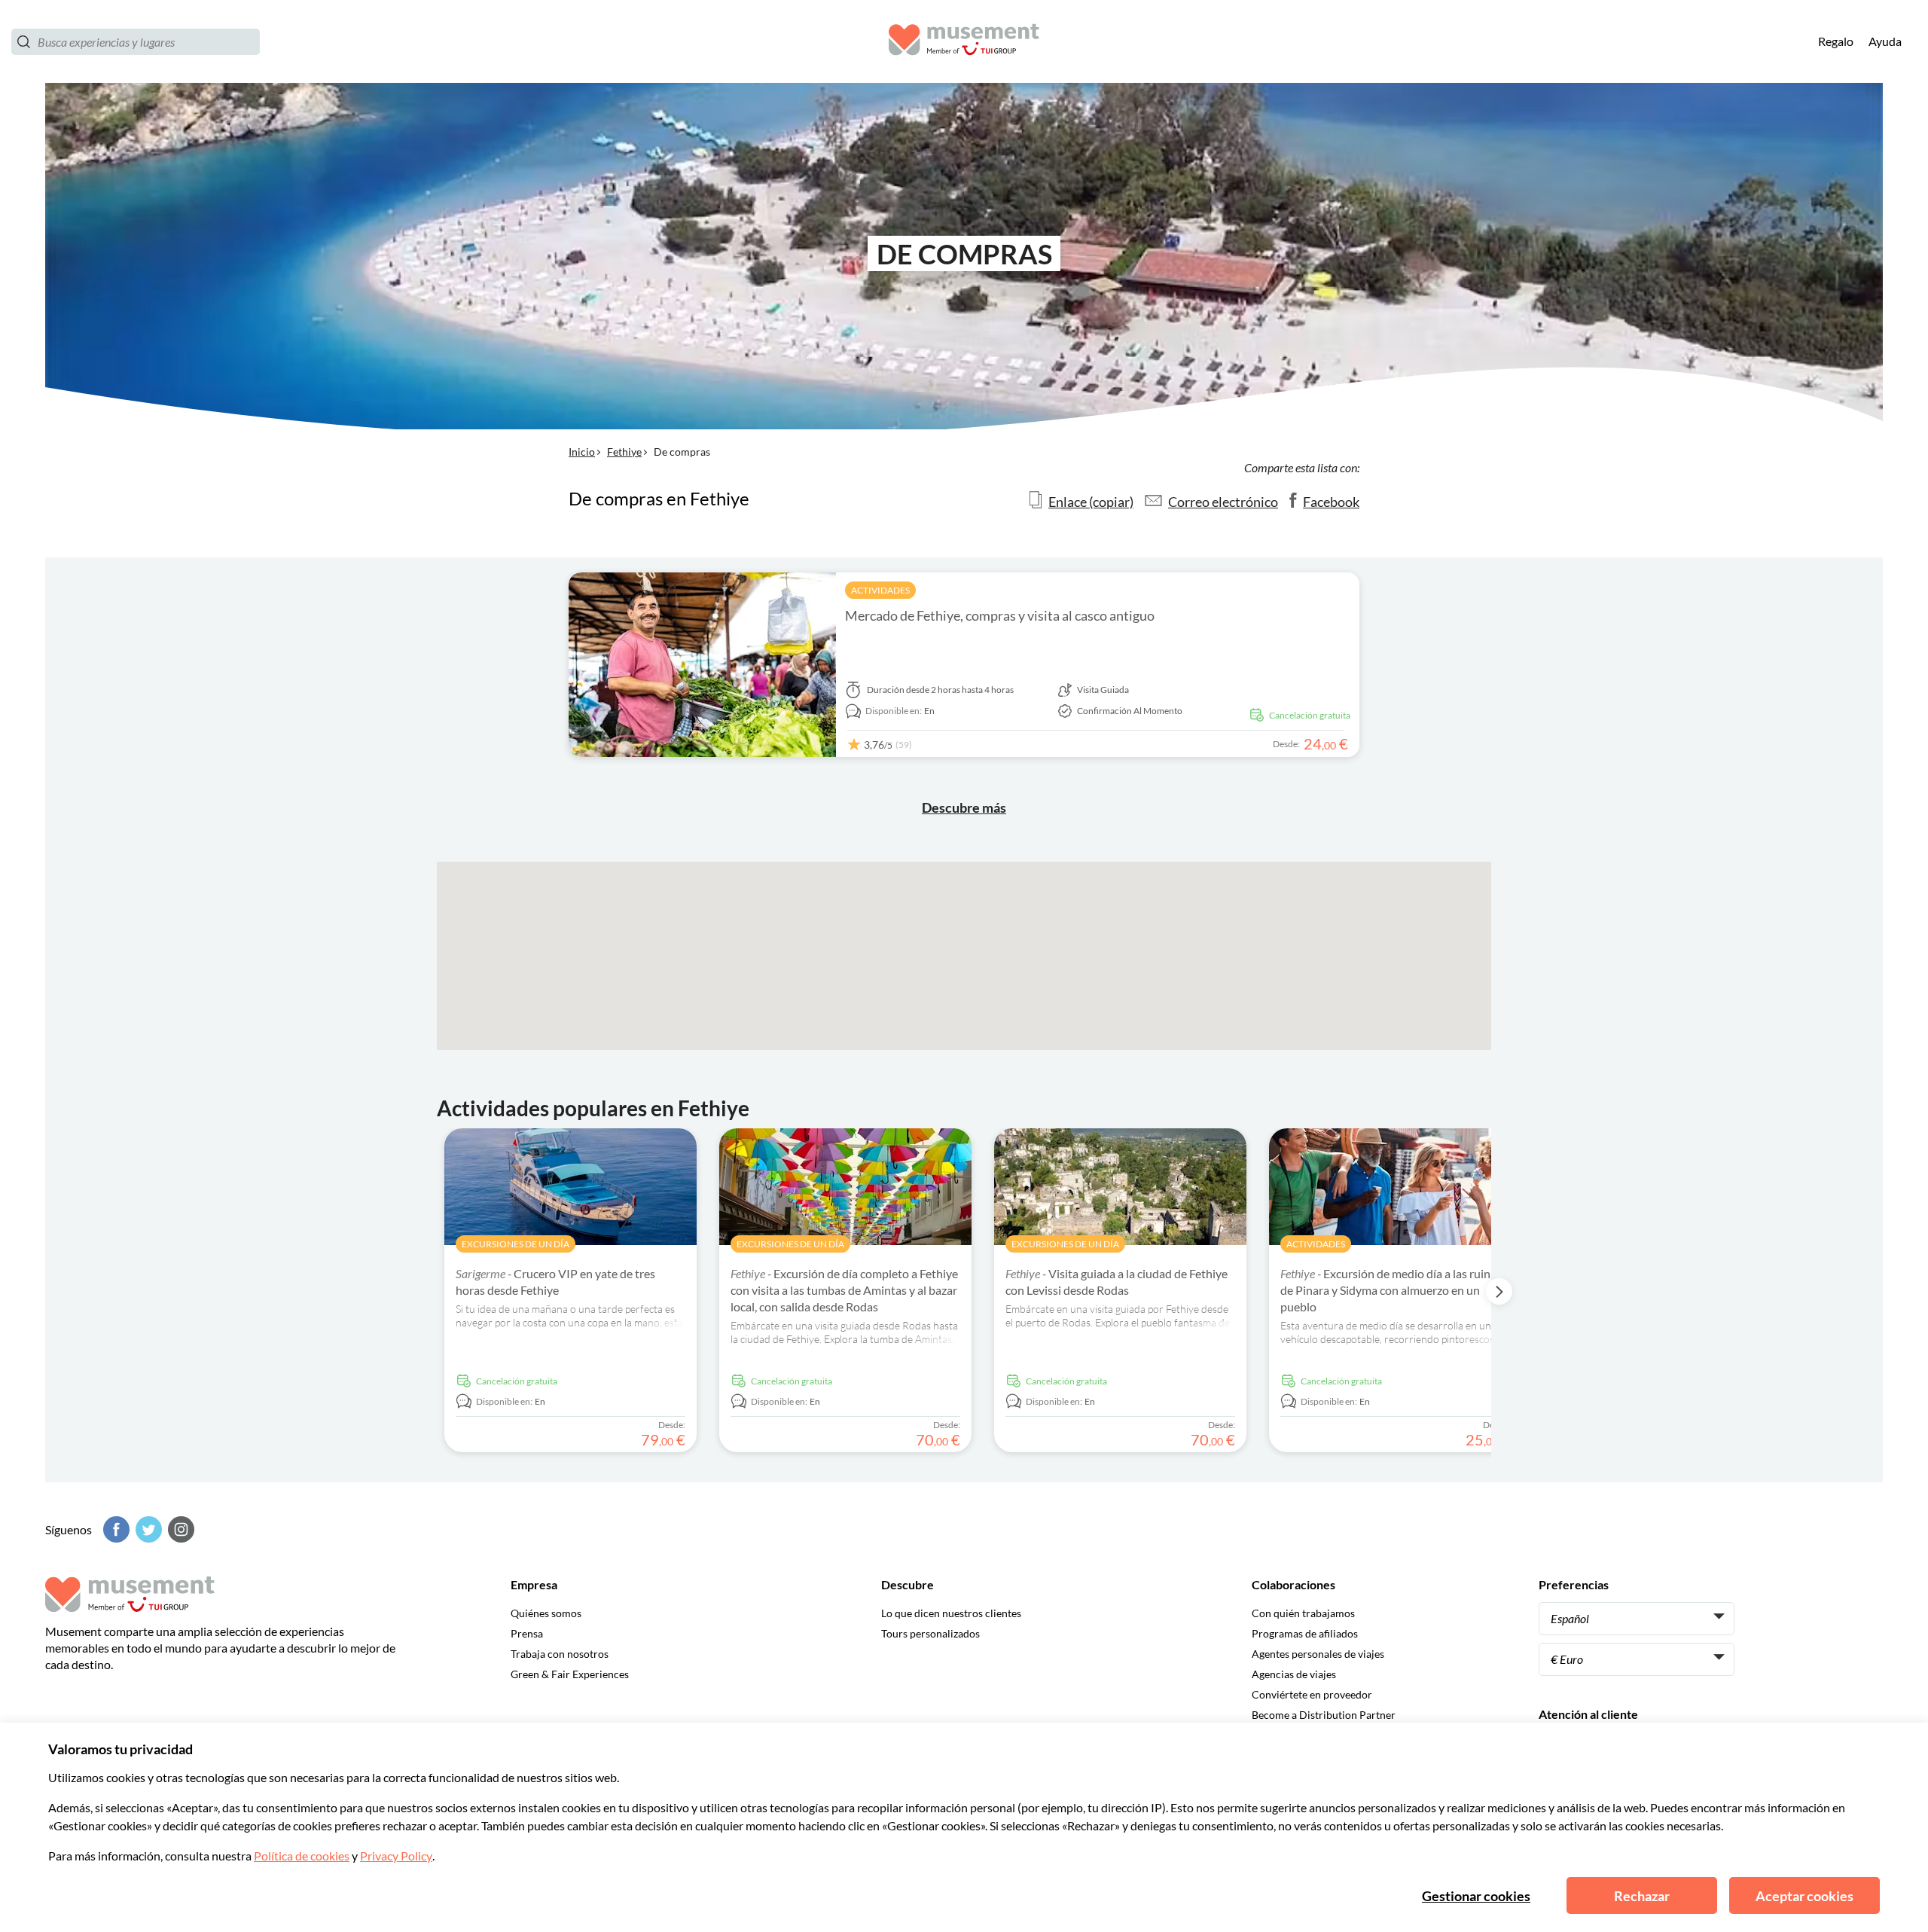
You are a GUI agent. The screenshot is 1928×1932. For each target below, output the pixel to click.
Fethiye (624, 452)
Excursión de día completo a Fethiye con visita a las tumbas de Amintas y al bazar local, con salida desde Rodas (844, 1290)
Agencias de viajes (1294, 1674)
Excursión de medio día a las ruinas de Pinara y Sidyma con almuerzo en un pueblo (1391, 1290)
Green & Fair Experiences (570, 1674)
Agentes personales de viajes (1318, 1654)
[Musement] (964, 42)
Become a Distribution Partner (1324, 1715)
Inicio (582, 452)
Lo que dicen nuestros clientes (951, 1613)
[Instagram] (179, 1529)
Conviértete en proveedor (1312, 1694)
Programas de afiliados (1305, 1633)
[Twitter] (147, 1529)
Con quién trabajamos (1303, 1613)
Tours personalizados (930, 1633)
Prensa (527, 1633)
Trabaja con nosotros (560, 1654)
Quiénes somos (546, 1613)
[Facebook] (114, 1529)
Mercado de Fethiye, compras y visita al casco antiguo (1000, 615)
